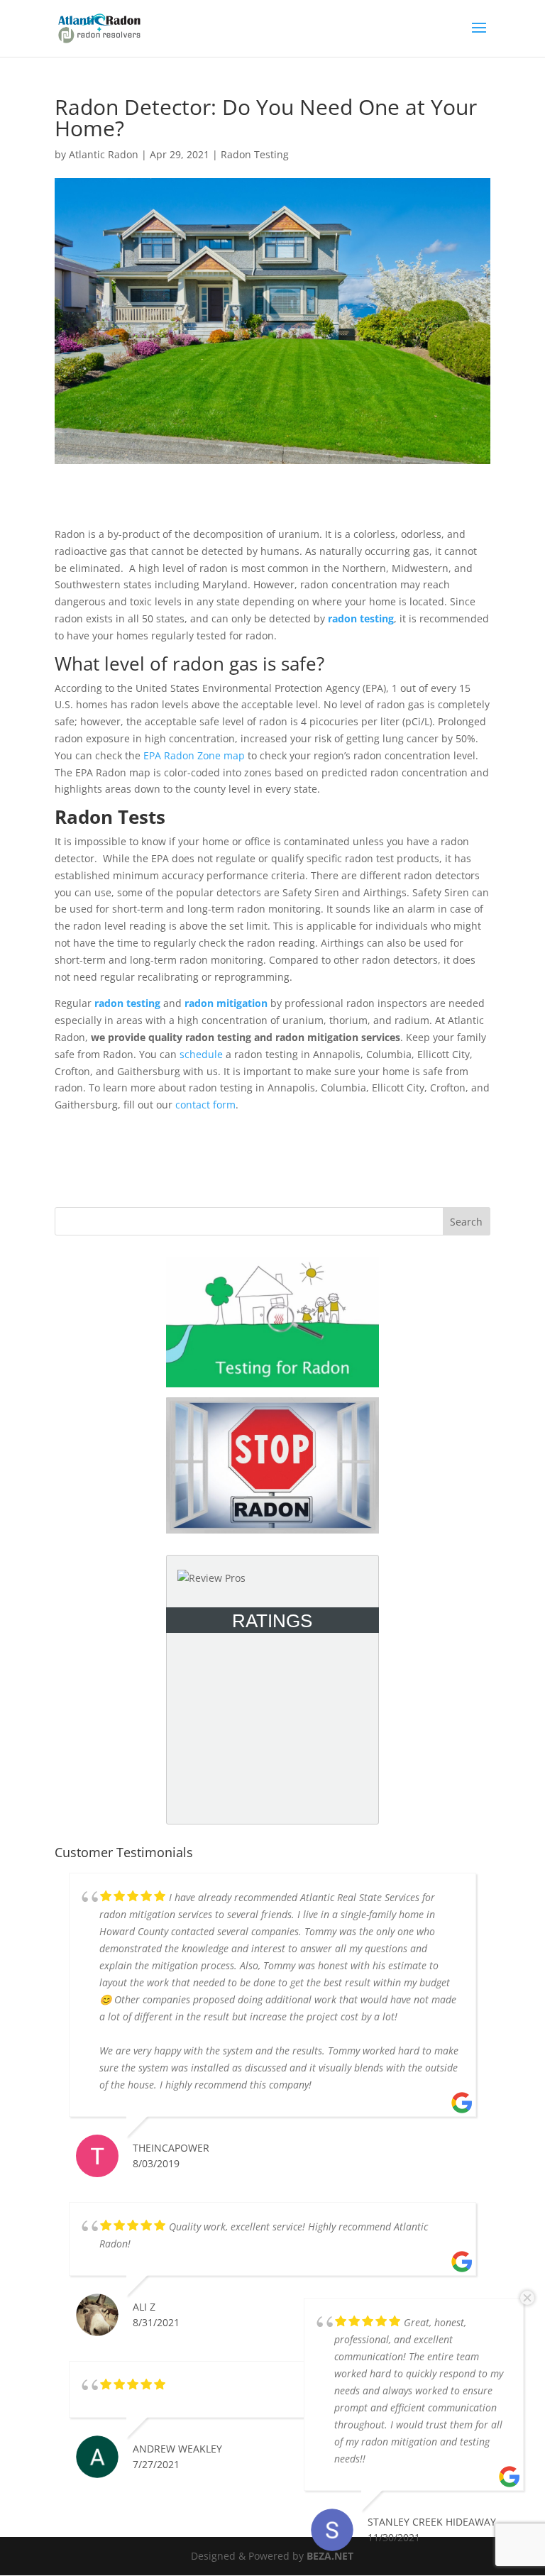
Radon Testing (255, 154)
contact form (205, 1105)
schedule (201, 1054)
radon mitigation (226, 1003)
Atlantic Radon (104, 154)
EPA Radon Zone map (194, 755)
